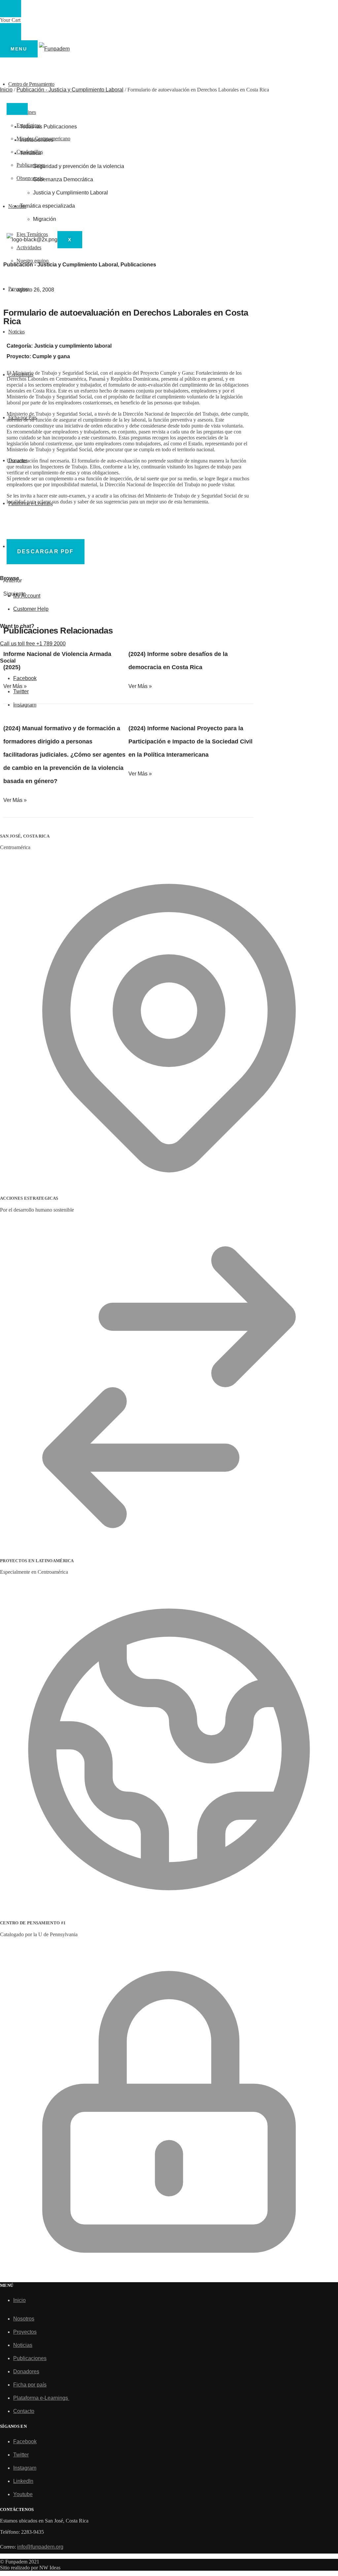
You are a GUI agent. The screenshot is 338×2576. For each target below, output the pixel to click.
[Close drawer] (11, 32)
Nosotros (24, 2319)
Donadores (26, 2371)
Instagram (25, 2468)
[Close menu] (11, 9)
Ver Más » (15, 686)
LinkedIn (23, 2481)
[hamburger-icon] (17, 109)
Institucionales (37, 140)
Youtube (23, 2494)
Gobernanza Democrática (63, 179)
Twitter (21, 2455)
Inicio (6, 90)
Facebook (25, 2441)
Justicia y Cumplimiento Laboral (70, 193)
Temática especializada (47, 206)
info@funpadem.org (40, 2547)
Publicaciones (138, 265)
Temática (30, 153)
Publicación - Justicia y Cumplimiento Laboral (70, 90)
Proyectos (25, 2332)
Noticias (23, 2345)
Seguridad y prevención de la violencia (79, 166)
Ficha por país (30, 2385)
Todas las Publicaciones (48, 127)
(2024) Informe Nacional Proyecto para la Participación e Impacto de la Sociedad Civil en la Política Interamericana (190, 741)
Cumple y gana (51, 356)
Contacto (24, 2411)
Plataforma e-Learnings (41, 2398)
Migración (45, 219)
